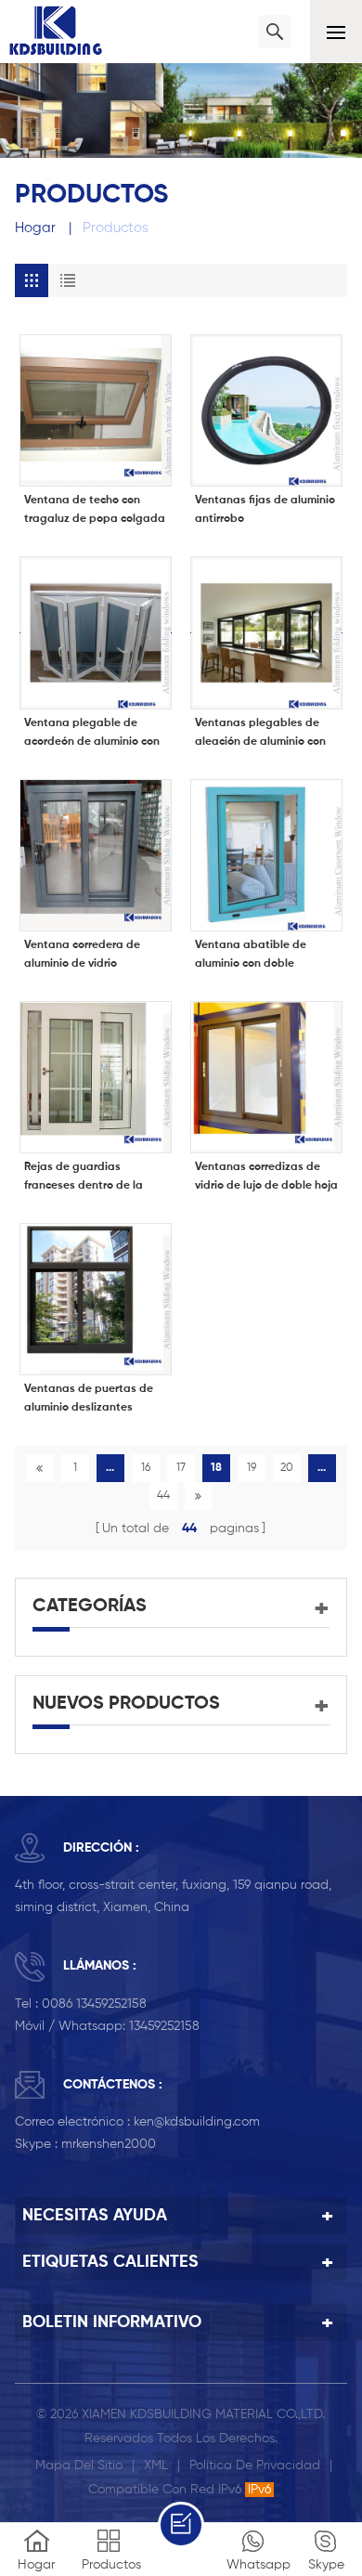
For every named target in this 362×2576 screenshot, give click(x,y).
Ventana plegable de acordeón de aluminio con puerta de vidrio (92, 735)
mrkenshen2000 (109, 2144)
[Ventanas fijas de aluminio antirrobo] (266, 410)
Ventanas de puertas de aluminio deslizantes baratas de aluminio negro (95, 1400)
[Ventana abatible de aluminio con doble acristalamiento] (266, 855)
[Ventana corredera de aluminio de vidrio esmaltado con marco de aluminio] (96, 855)
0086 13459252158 (94, 2004)
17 (181, 1468)
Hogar (35, 228)
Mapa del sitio (79, 2465)
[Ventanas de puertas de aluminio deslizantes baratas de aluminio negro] (96, 1299)
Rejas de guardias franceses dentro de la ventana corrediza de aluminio (84, 1178)
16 (146, 1468)
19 (252, 1468)
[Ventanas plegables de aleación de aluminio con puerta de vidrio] (266, 632)
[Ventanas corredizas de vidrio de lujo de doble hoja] (266, 1077)
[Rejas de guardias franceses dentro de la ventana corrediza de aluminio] (96, 1077)
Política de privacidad (255, 2465)
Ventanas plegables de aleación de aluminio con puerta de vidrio (260, 735)
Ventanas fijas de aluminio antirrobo (265, 510)
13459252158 (164, 2026)
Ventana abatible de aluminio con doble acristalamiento (251, 956)
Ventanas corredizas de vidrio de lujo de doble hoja (266, 1177)
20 (287, 1468)
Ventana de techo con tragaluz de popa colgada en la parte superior (95, 512)
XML (156, 2465)
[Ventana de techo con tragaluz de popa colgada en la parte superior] (96, 410)
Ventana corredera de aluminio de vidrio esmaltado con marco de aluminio (90, 956)
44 (163, 1496)
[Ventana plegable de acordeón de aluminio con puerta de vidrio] (96, 632)
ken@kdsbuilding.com (197, 2122)
